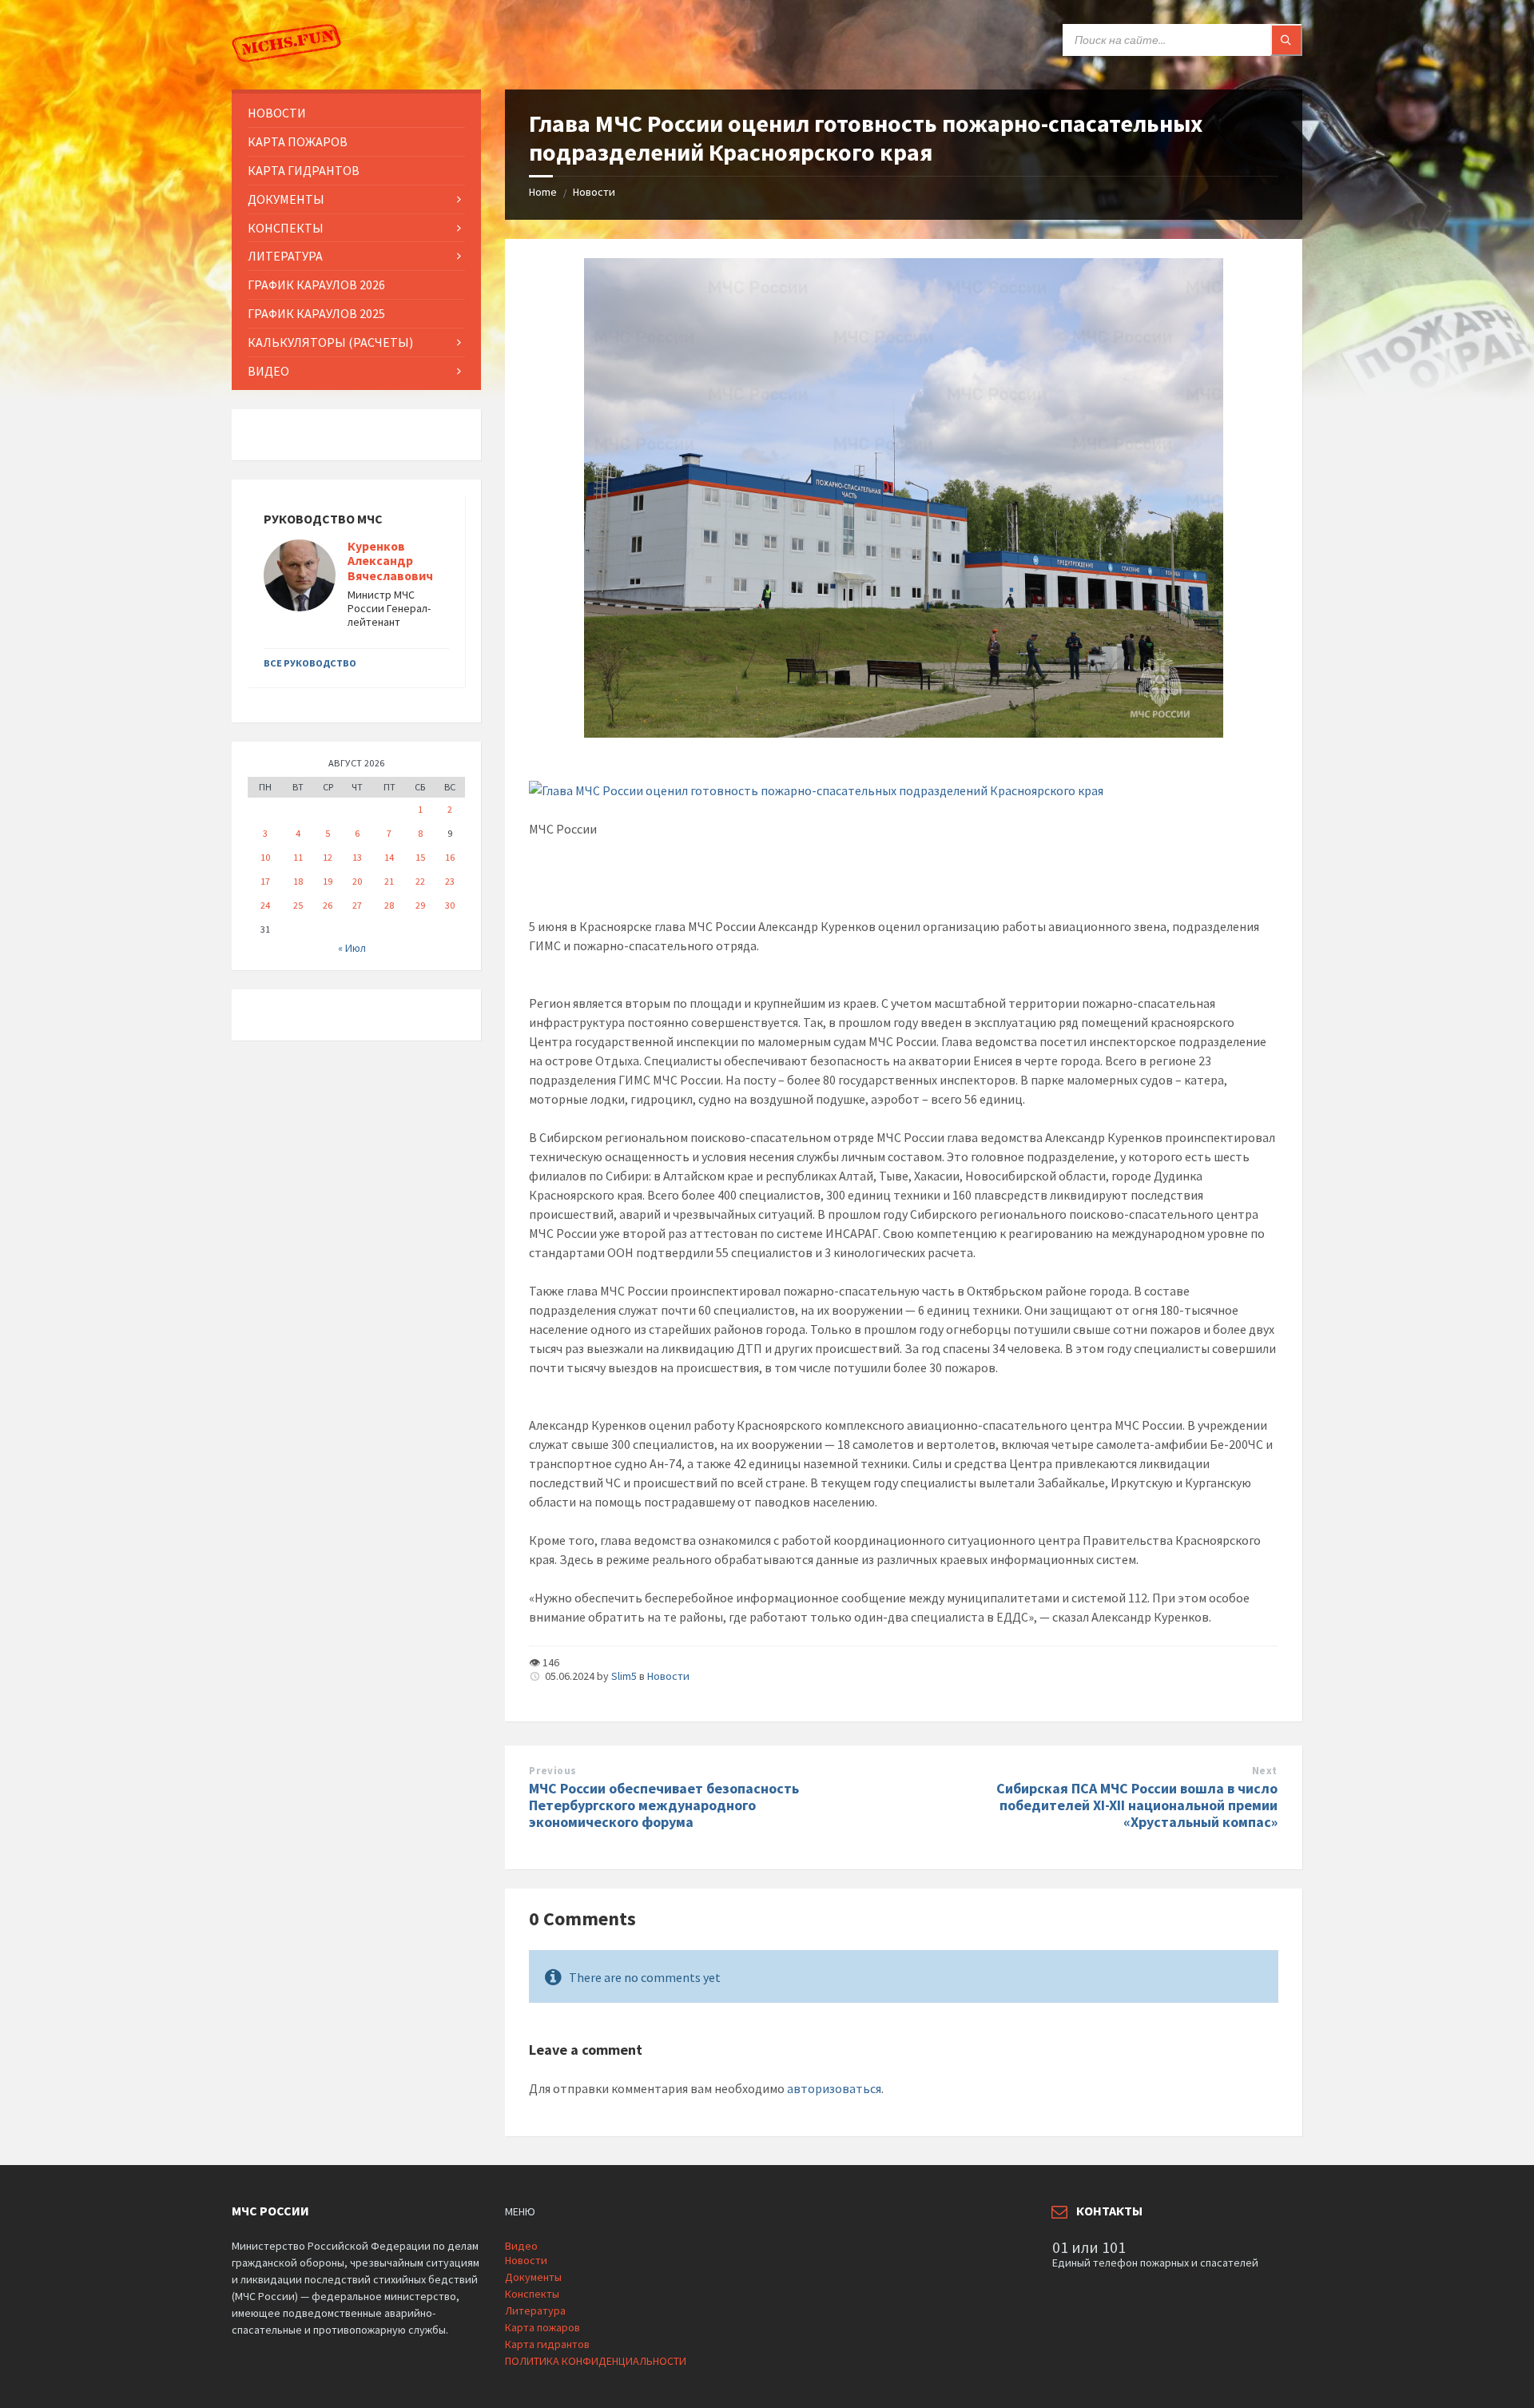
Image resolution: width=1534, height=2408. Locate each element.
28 (389, 905)
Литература (535, 2310)
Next (1265, 1771)
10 (265, 857)
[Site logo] (288, 58)
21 (389, 881)
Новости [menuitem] (277, 113)
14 (389, 857)
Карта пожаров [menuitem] (298, 141)
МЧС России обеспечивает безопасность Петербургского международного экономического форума (664, 1805)
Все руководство (310, 663)
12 (328, 857)
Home (543, 192)
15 (420, 857)
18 (298, 881)
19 (328, 881)
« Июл (352, 948)
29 (420, 905)
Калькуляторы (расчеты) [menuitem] (330, 342)
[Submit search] (1286, 40)
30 (450, 905)
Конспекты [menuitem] (286, 228)
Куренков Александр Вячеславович (390, 561)
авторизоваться (834, 2088)
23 (450, 881)
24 (265, 905)
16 (450, 857)
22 (420, 881)
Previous (552, 1771)
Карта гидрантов (547, 2344)
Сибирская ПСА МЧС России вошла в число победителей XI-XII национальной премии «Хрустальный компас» (1137, 1805)
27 (357, 905)
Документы (533, 2277)
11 (298, 857)
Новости (594, 192)
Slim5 (624, 1676)
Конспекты (532, 2294)
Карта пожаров (542, 2327)
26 (328, 905)
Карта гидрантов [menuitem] (304, 170)
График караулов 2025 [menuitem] (316, 313)
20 (357, 881)
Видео (521, 2246)
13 (357, 857)
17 (265, 881)
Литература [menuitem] (285, 256)
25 (298, 905)
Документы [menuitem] (286, 199)
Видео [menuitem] (268, 371)
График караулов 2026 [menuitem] (316, 285)
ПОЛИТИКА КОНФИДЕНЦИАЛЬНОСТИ (596, 2361)
